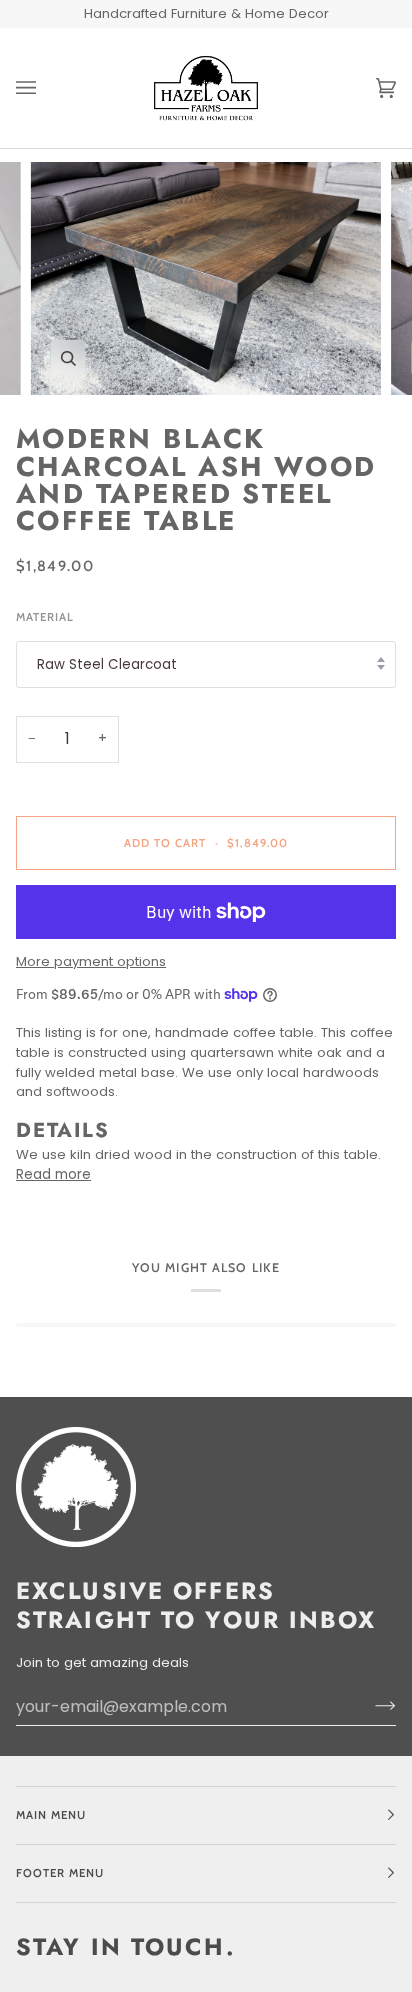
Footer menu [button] (60, 1873)
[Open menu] (46, 88)
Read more (53, 1174)
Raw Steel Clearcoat (107, 664)
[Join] (369, 1706)
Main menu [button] (51, 1815)
